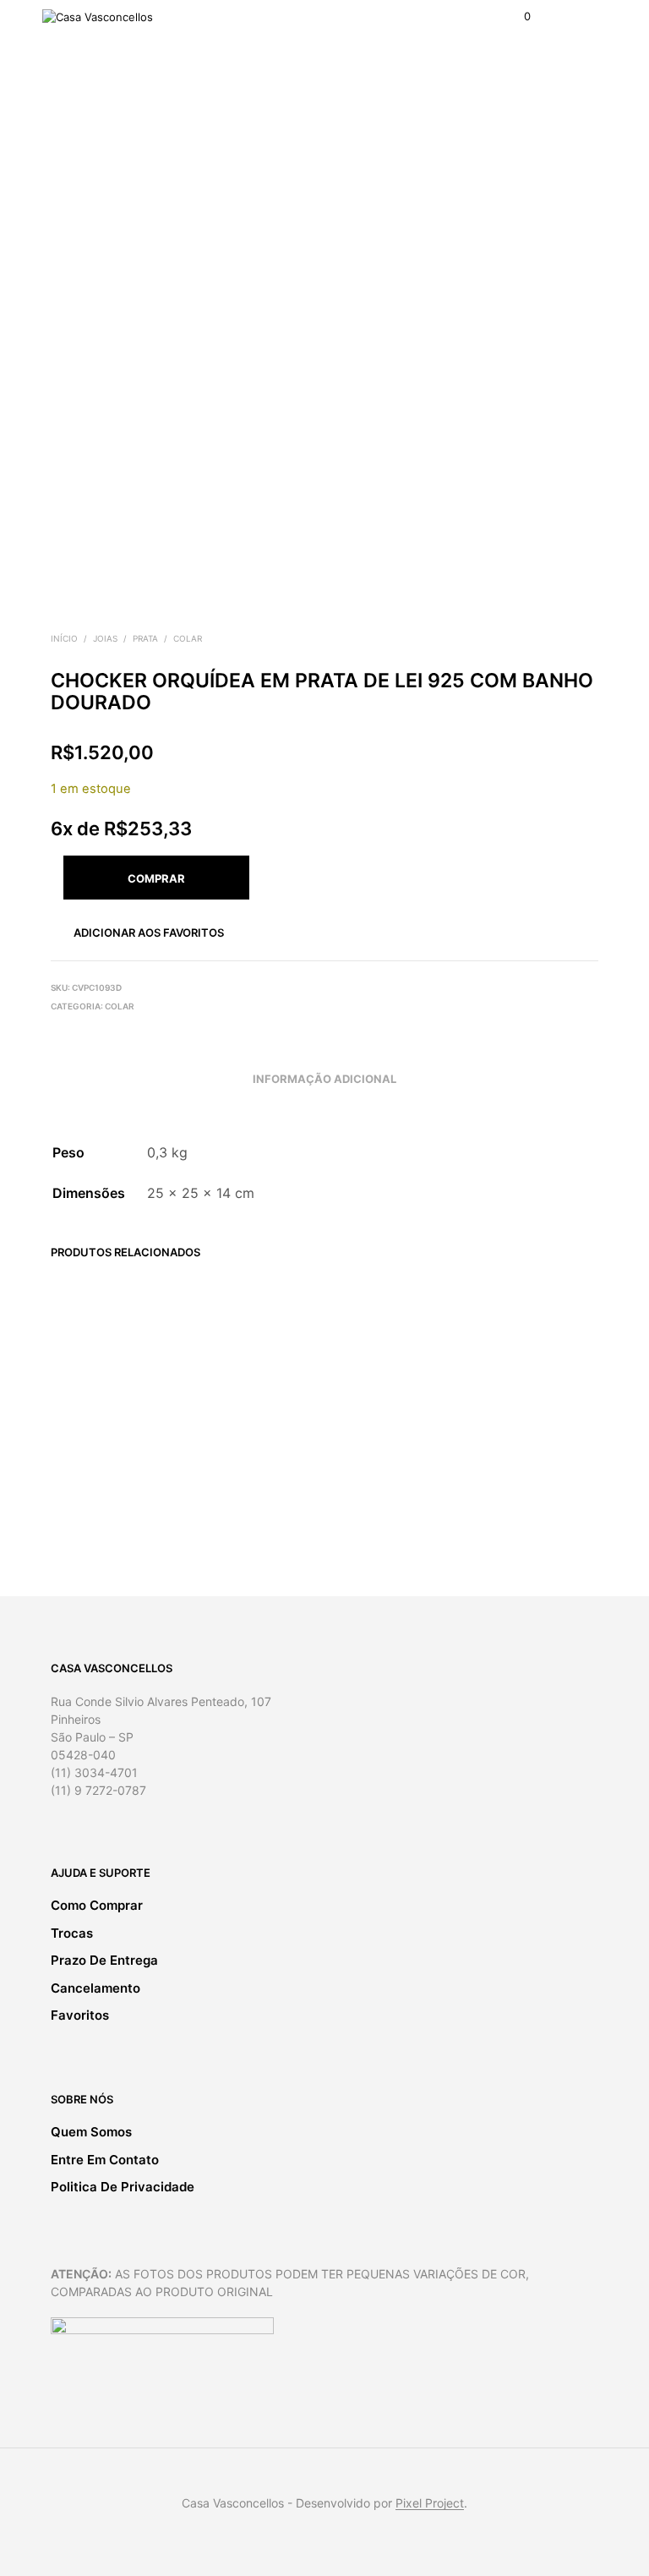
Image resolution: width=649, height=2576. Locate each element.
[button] (516, 17)
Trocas (72, 1933)
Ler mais (79, 1508)
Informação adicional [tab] (324, 1079)
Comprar (508, 1511)
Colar (188, 638)
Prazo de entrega (104, 1960)
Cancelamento (95, 1988)
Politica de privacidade (123, 2187)
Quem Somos (91, 2132)
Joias (105, 638)
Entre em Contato (105, 2160)
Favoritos (80, 2015)
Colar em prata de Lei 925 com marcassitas (522, 1438)
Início (64, 638)
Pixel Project (430, 2503)
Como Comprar (97, 1905)
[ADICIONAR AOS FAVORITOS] (159, 1417)
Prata (145, 638)
